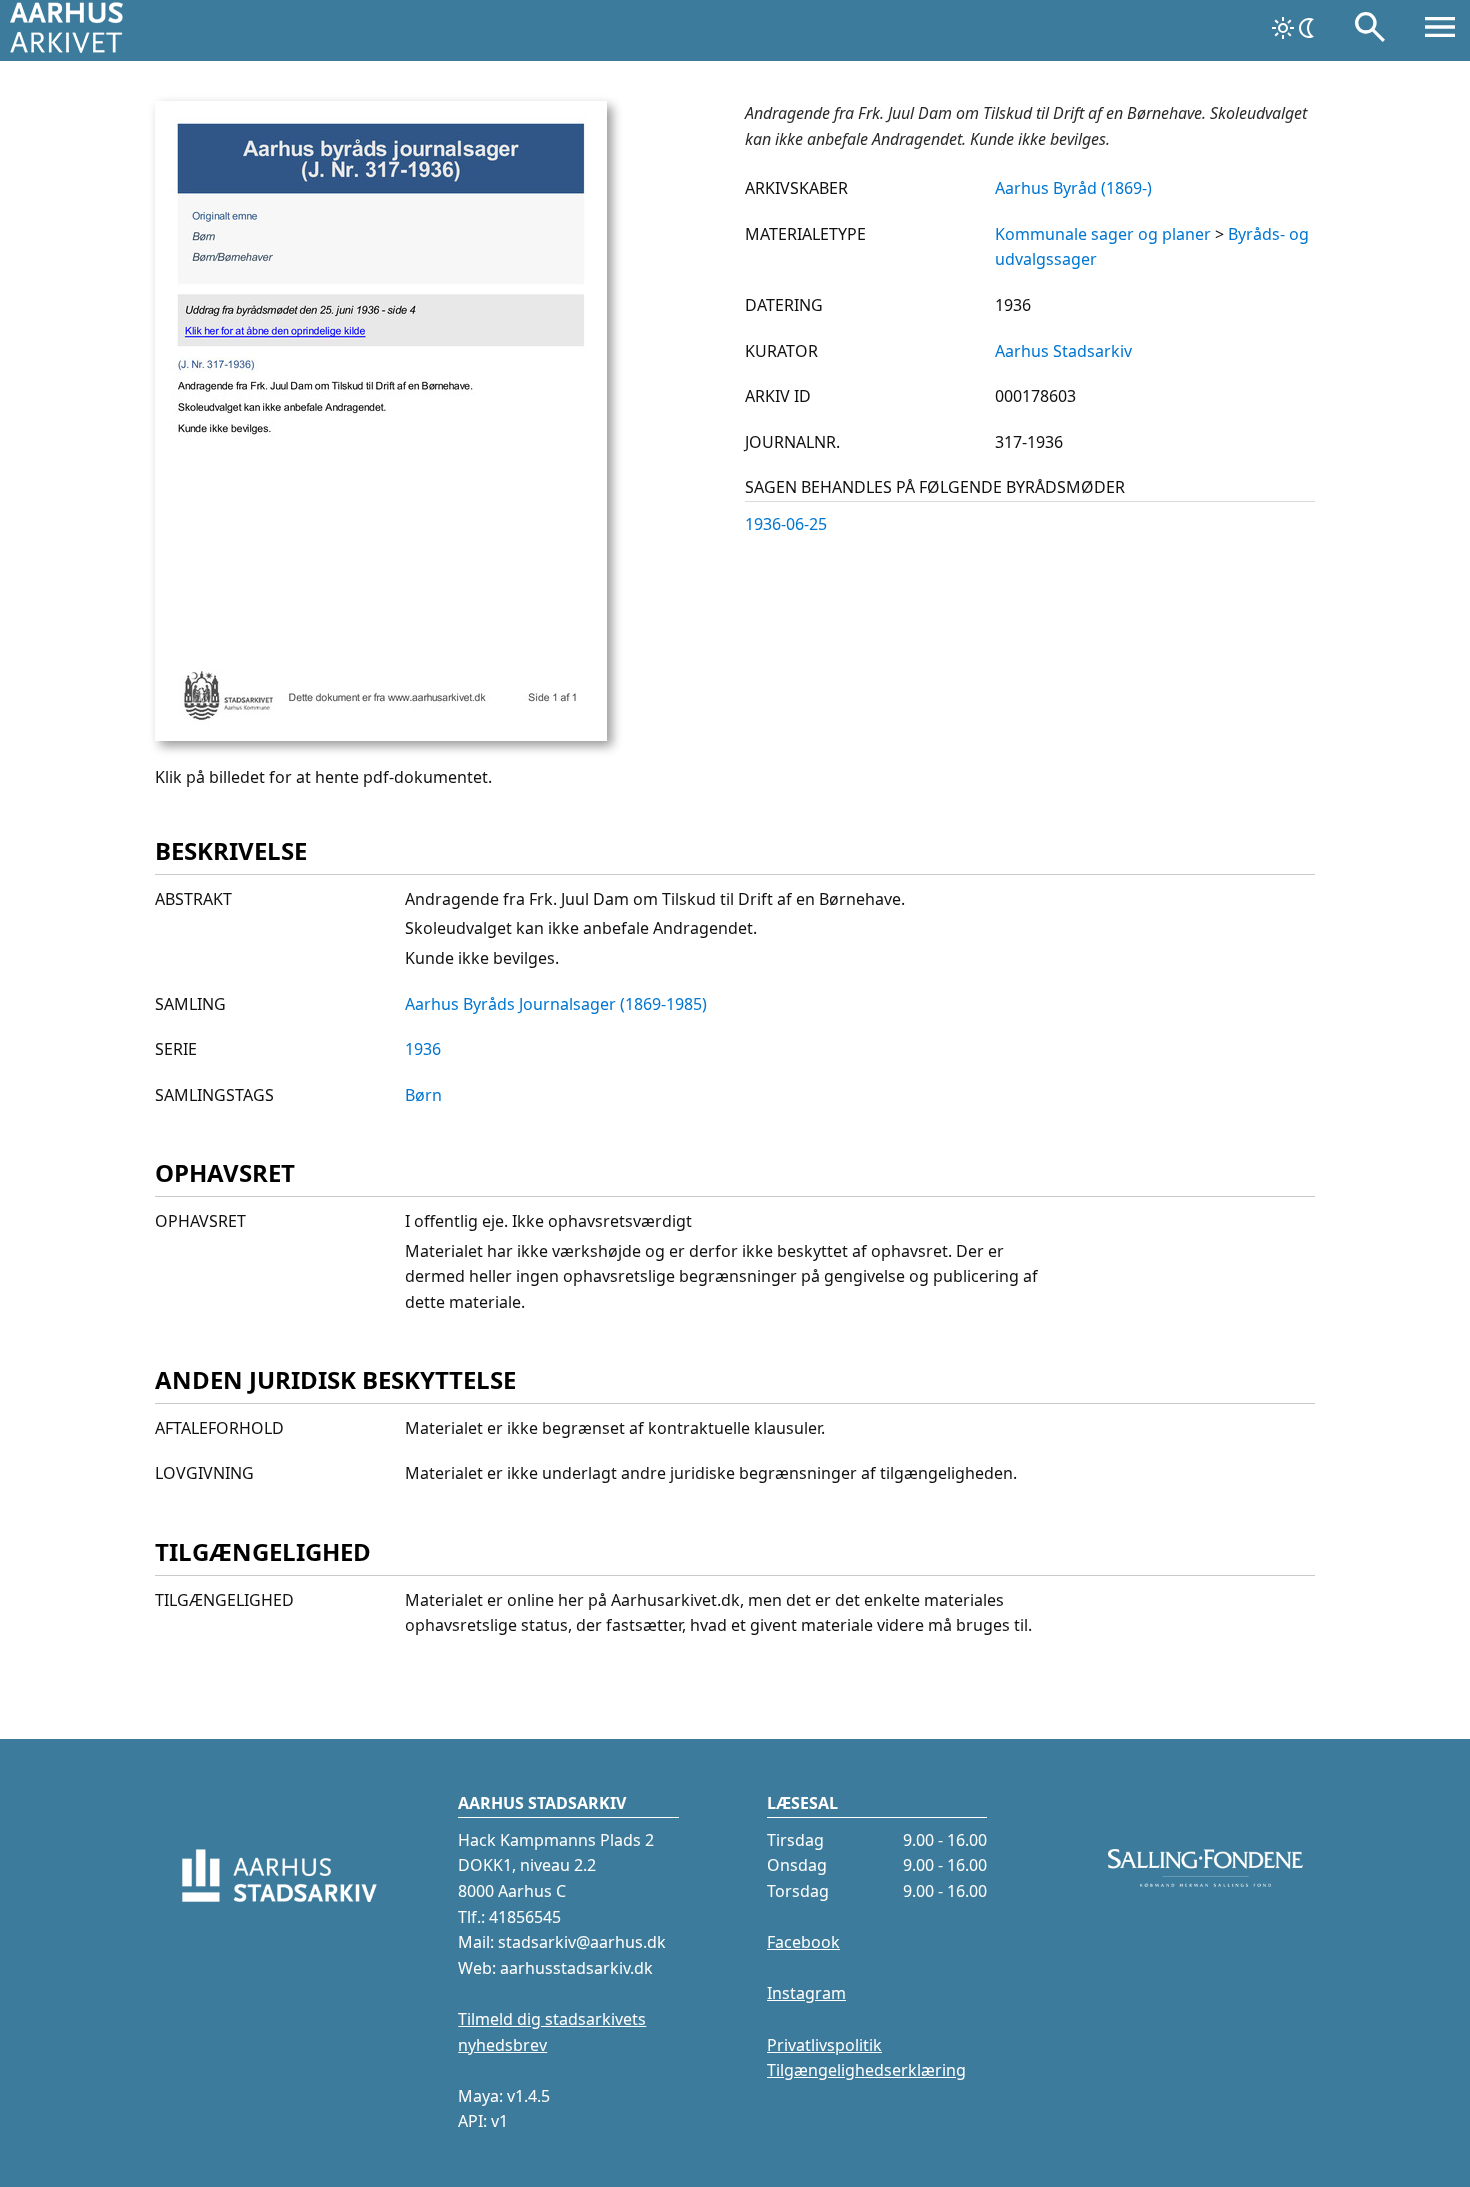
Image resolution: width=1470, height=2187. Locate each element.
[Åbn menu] (1440, 31)
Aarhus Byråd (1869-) (1073, 188)
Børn (423, 1095)
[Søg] (1370, 31)
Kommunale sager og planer (1103, 234)
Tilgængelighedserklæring (866, 2070)
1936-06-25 (786, 524)
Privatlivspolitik (824, 2045)
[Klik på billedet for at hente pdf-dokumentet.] (381, 735)
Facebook (803, 1942)
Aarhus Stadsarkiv (1063, 351)
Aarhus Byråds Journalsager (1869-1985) (556, 1004)
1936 (423, 1049)
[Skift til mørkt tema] (1295, 28)
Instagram (806, 1993)
